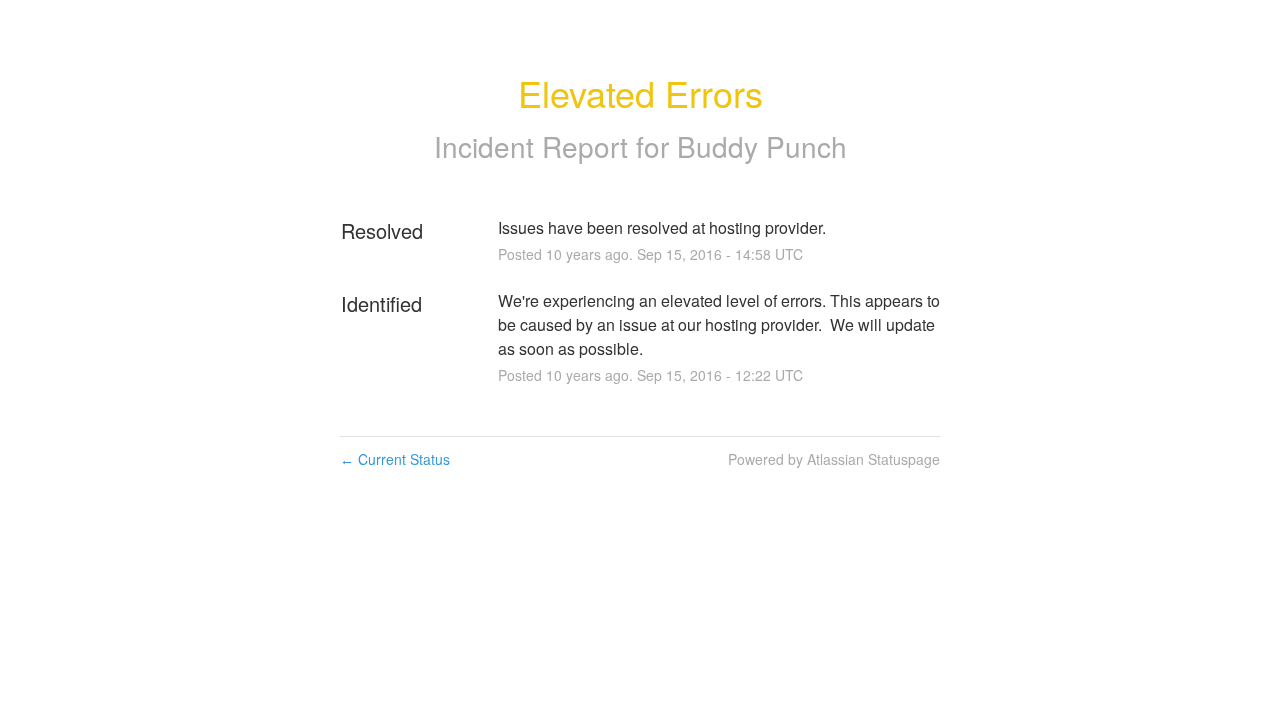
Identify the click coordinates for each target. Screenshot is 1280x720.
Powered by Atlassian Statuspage (834, 459)
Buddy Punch (762, 146)
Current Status (395, 459)
